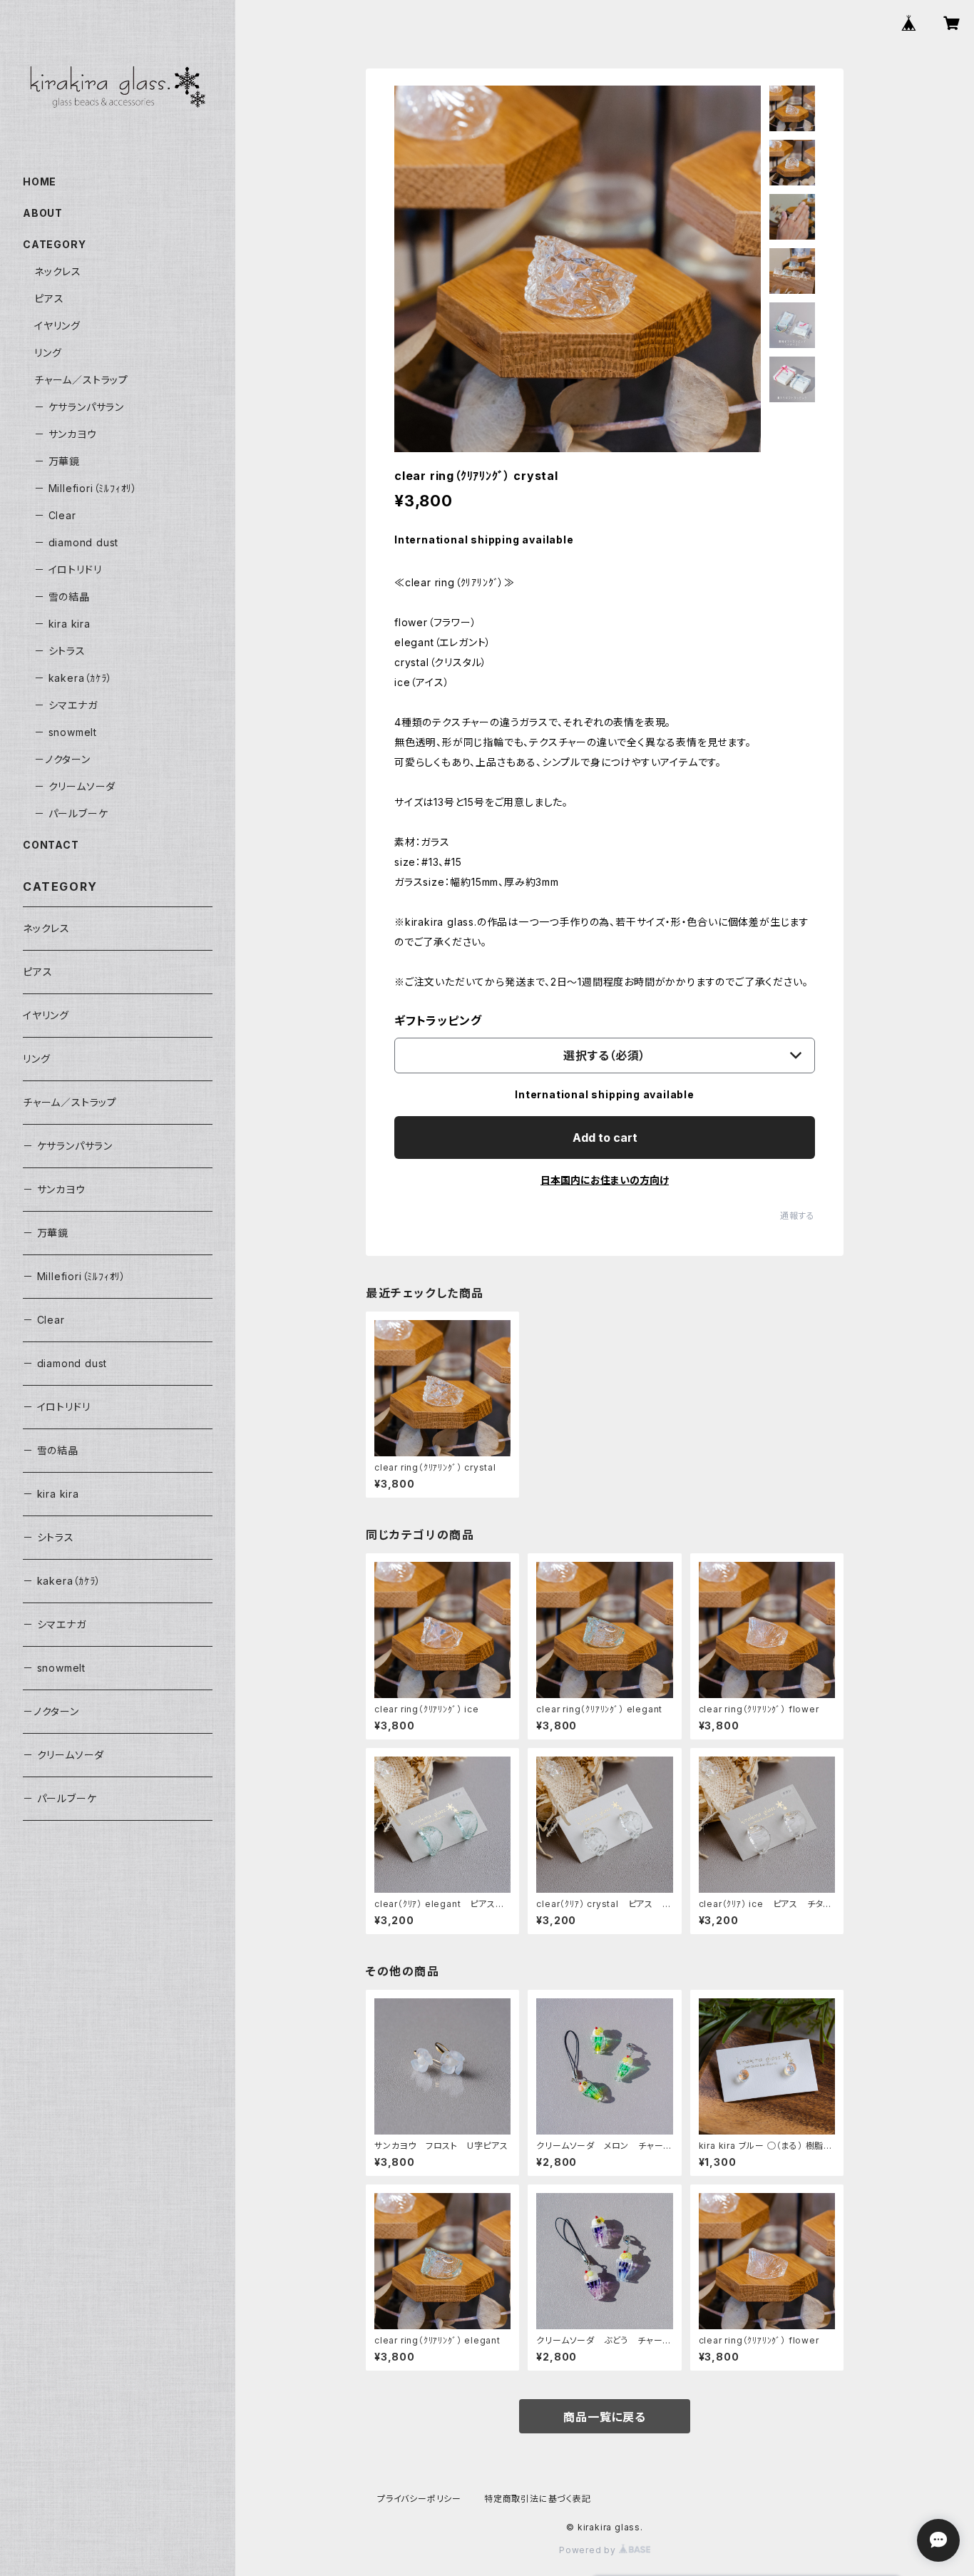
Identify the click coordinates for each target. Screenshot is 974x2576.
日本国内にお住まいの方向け (605, 1180)
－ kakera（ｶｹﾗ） (73, 678)
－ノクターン (62, 759)
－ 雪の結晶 (62, 597)
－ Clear (55, 515)
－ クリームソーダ (75, 786)
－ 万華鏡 (57, 461)
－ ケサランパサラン (79, 407)
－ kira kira (62, 624)
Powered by (589, 2550)
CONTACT (51, 845)
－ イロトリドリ (68, 569)
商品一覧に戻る (605, 2417)
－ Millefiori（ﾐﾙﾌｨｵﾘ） (86, 488)
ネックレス (58, 271)
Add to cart (605, 1138)
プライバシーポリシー (419, 2499)
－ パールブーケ (71, 813)
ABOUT (43, 213)
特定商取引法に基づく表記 (538, 2499)
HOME (40, 182)
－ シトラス (60, 651)
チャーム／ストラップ (81, 380)
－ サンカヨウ (66, 434)
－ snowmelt (66, 732)
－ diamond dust (76, 542)
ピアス (49, 298)
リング (48, 353)
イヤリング (57, 326)
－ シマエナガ (66, 705)
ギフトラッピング (438, 1021)
